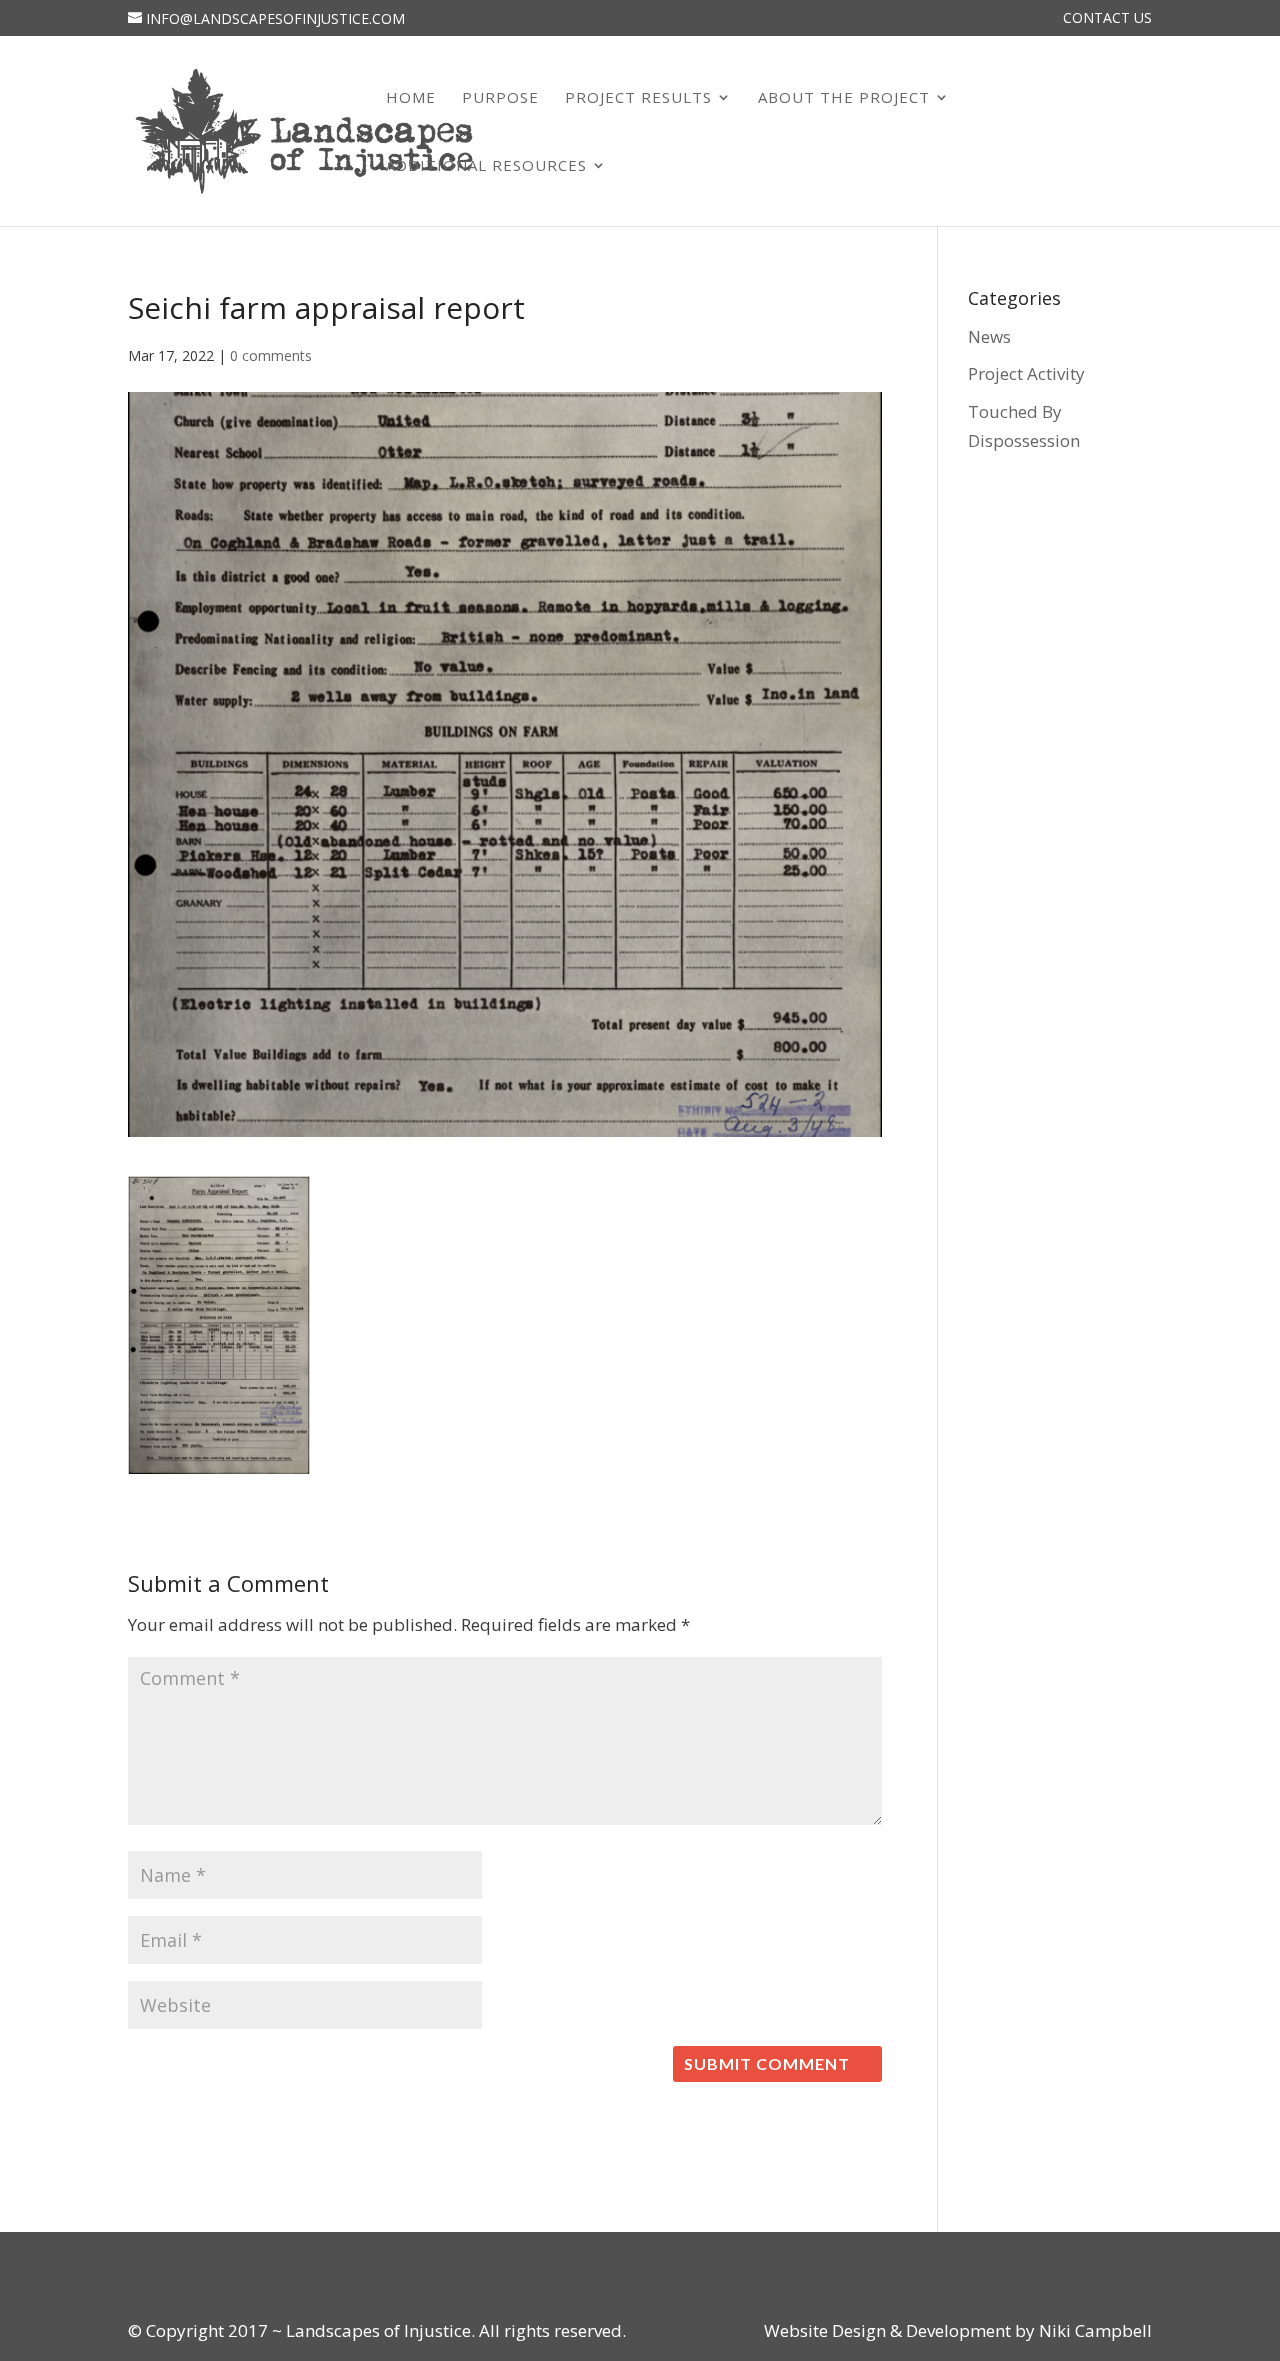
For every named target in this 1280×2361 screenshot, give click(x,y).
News (989, 336)
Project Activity (1026, 373)
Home (411, 98)
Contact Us (1107, 19)
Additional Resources (486, 166)
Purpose (500, 98)
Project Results (638, 98)
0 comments (271, 355)
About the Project (844, 98)
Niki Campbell (1093, 2330)
